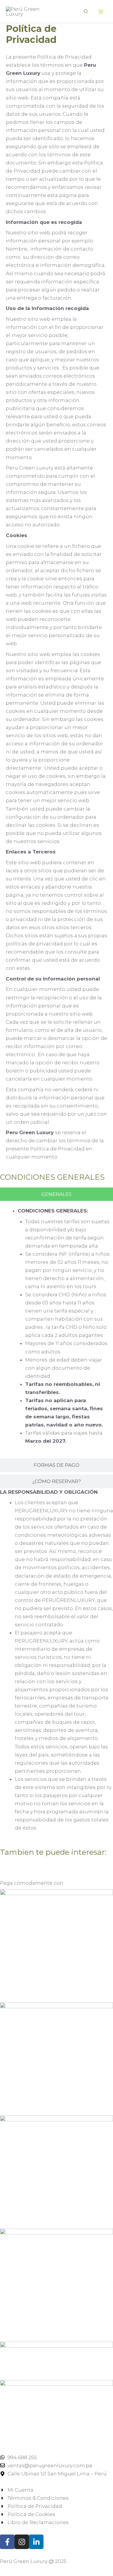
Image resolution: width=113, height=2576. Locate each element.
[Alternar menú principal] (101, 12)
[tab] (57, 1194)
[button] (86, 12)
